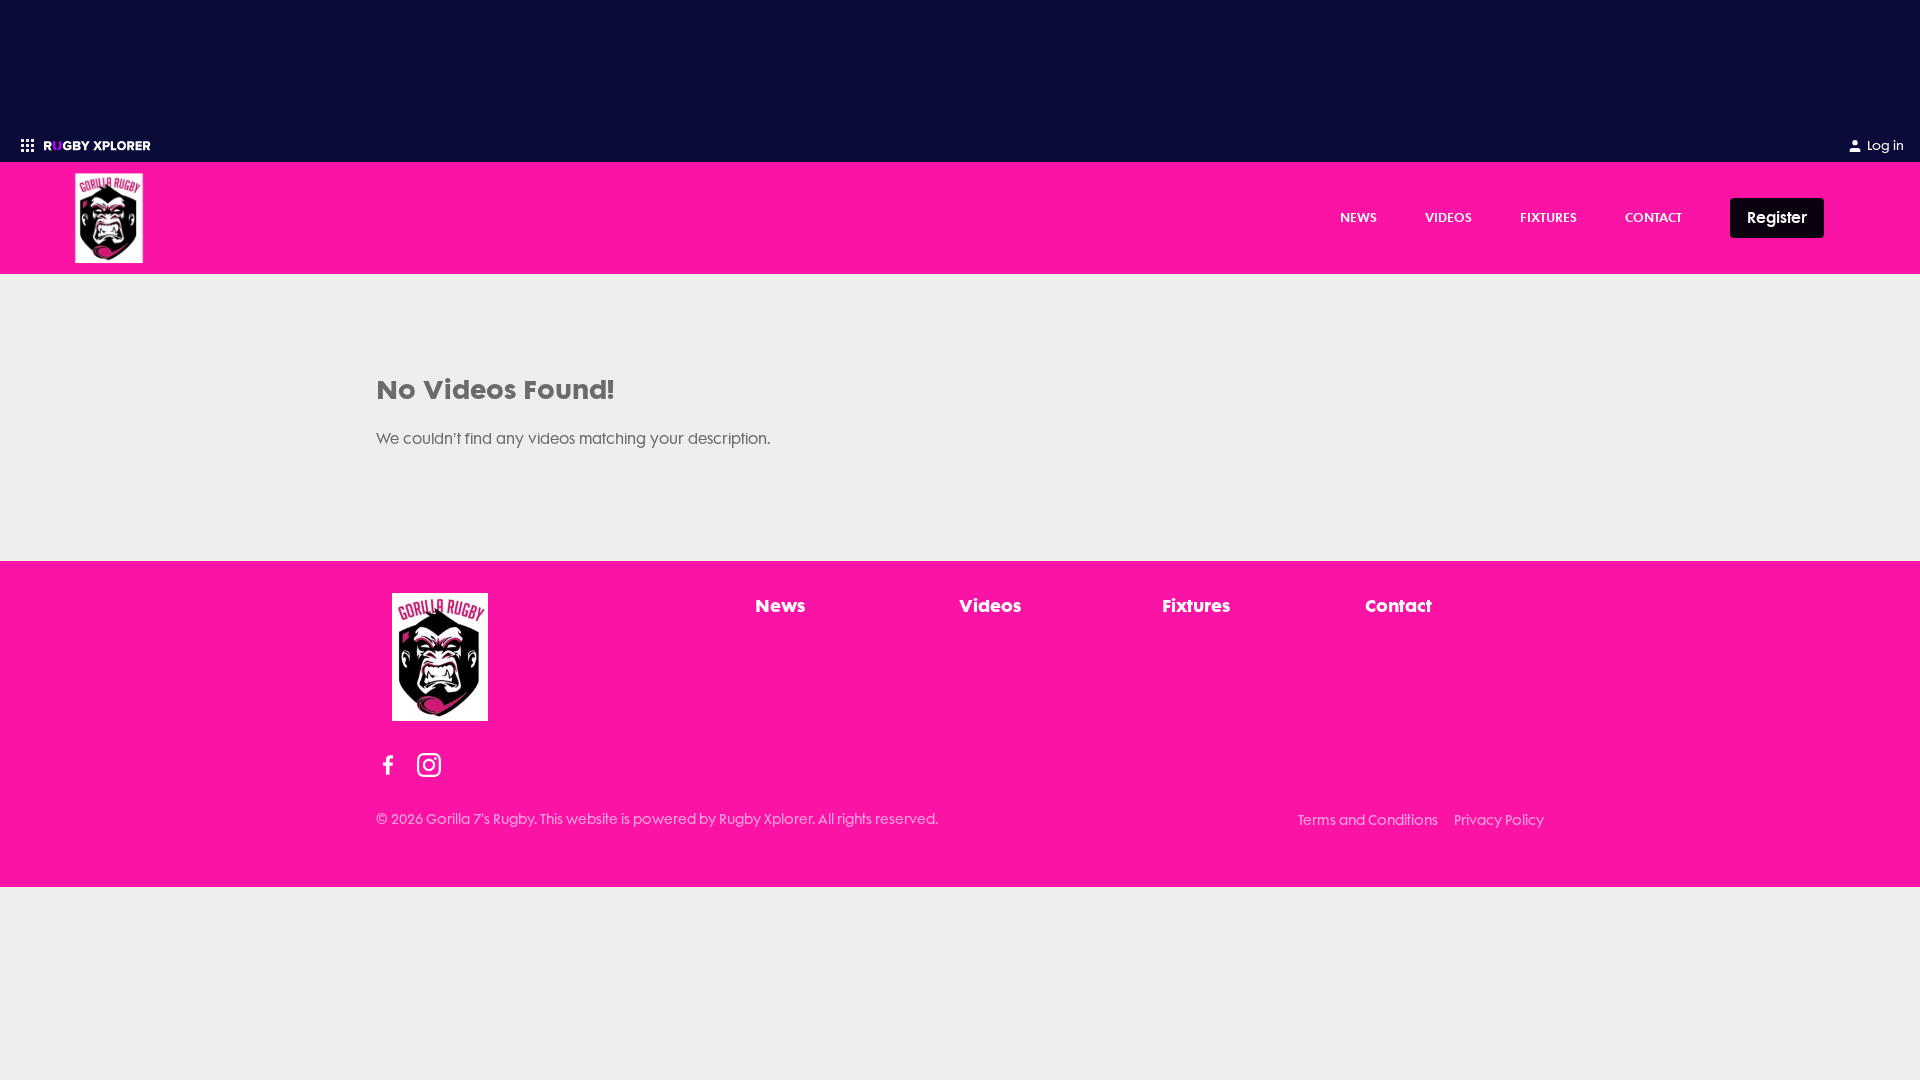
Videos (1448, 217)
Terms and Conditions (1368, 820)
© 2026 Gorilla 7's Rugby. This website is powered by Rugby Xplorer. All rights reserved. (657, 819)
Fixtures (1548, 217)
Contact (1653, 217)
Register (1777, 217)
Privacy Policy (1499, 820)
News (1358, 217)
